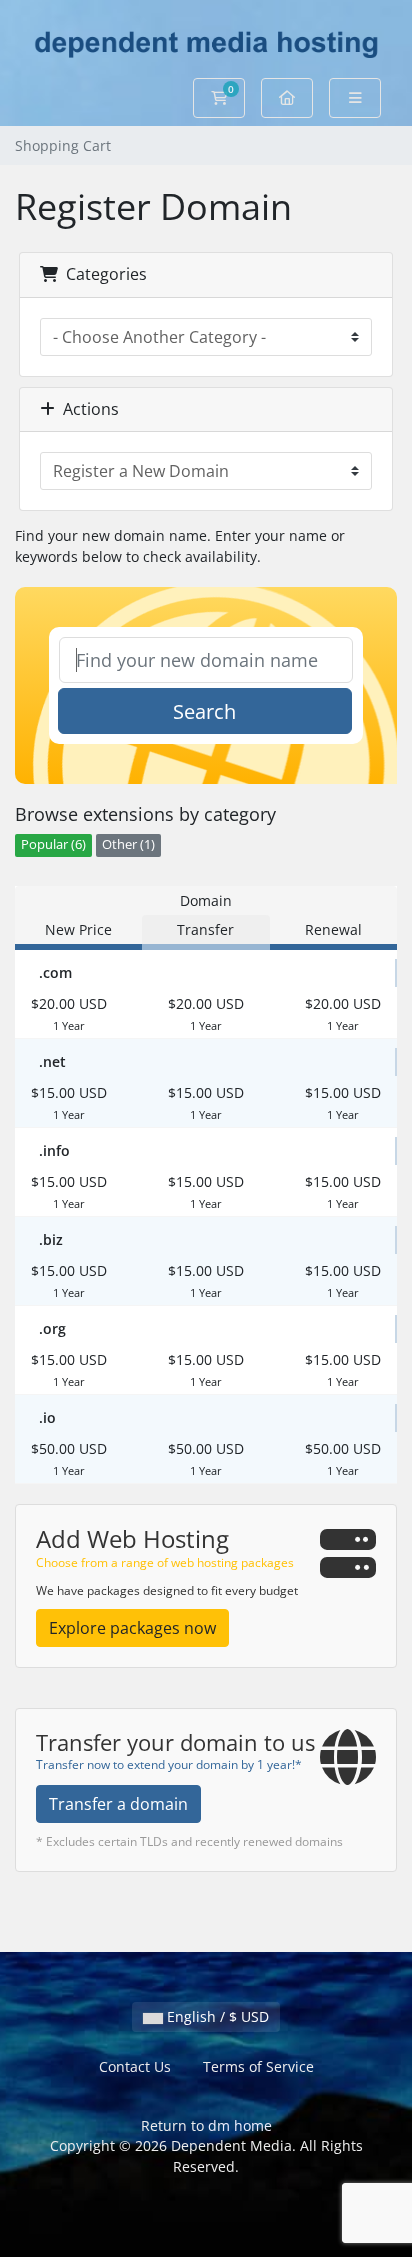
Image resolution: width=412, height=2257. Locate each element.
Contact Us (135, 2066)
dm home (240, 2125)
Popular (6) (53, 844)
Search (204, 711)
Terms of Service (258, 2066)
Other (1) (128, 844)
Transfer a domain (118, 1804)
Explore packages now (132, 1628)
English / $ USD (216, 2016)
